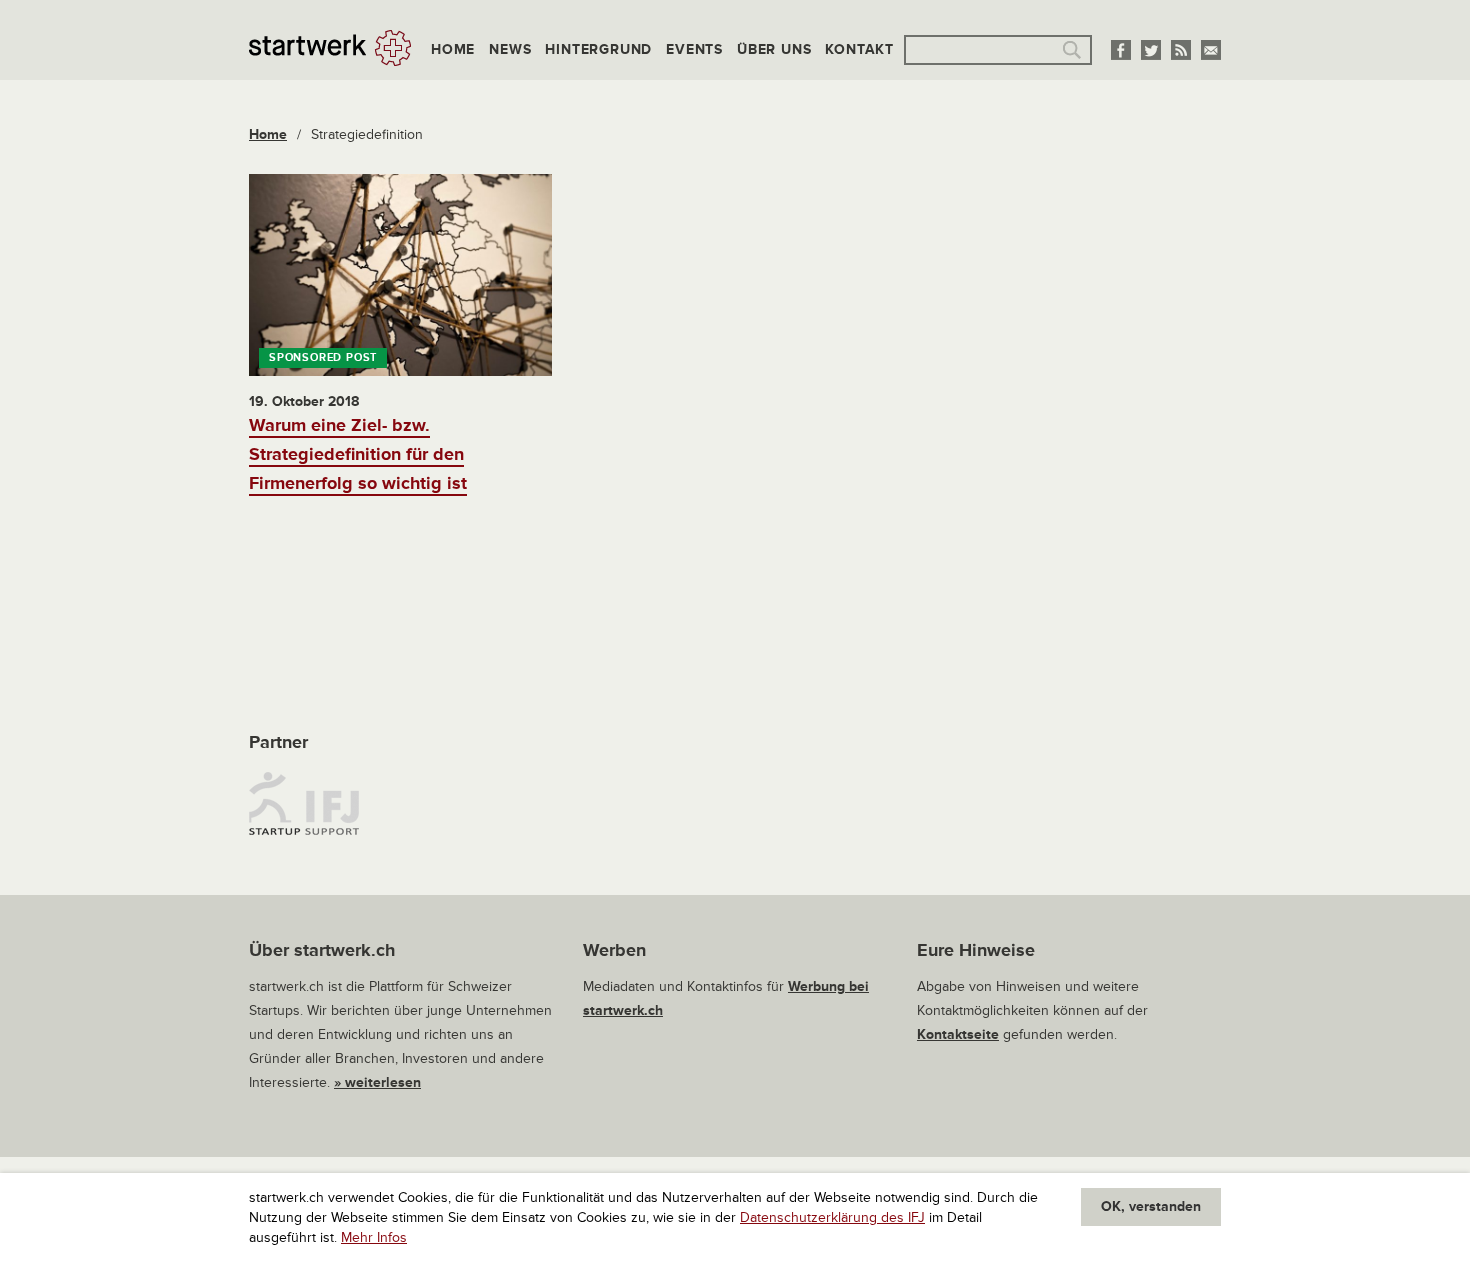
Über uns (774, 49)
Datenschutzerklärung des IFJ (832, 1217)
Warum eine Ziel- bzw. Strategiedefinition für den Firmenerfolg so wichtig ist (358, 454)
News (510, 49)
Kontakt (859, 49)
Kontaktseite (958, 1034)
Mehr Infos (374, 1237)
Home (453, 49)
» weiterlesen (377, 1082)
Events (694, 49)
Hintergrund (598, 49)
